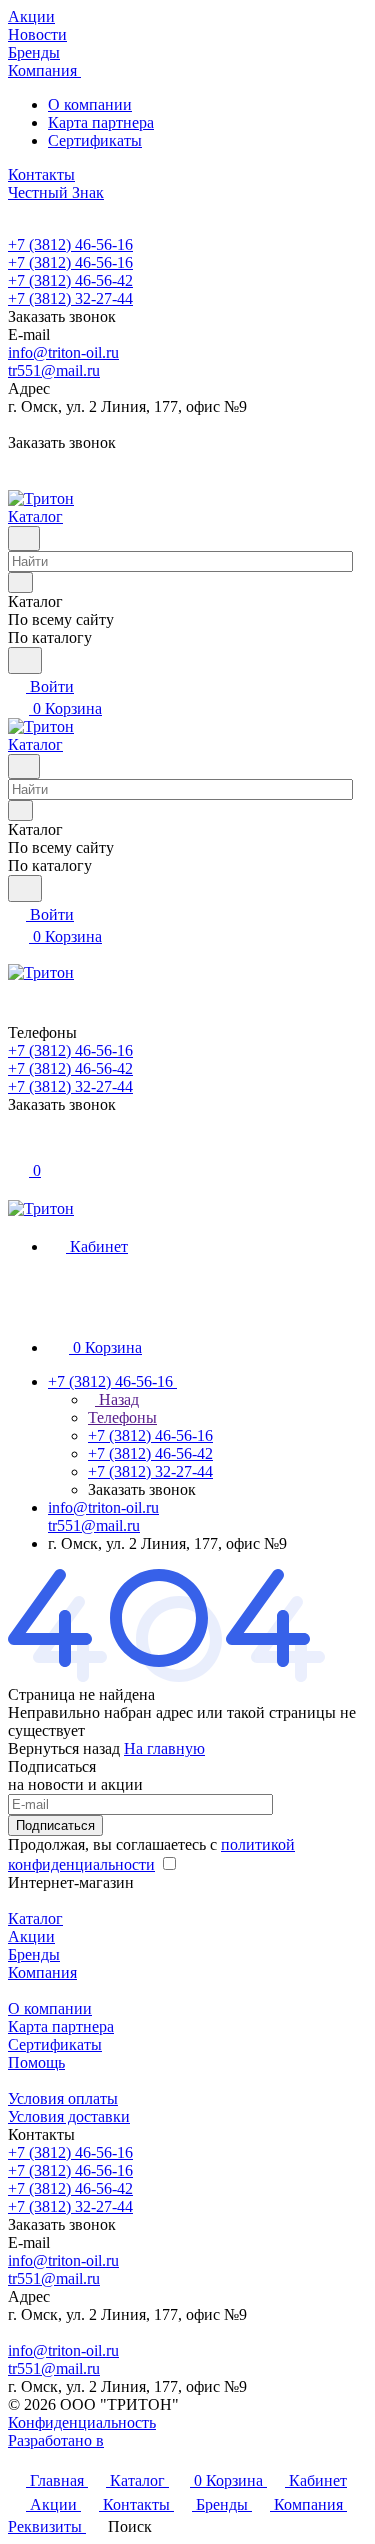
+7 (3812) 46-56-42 (70, 280)
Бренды (34, 1954)
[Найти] (25, 660)
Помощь (36, 2062)
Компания (42, 1972)
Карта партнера (101, 122)
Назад (117, 1399)
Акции (31, 1936)
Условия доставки (69, 2116)
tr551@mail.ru (54, 370)
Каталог (35, 1918)
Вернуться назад (64, 1748)
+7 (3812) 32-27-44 (70, 298)
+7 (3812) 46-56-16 (70, 244)
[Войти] (17, 1148)
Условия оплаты (63, 2098)
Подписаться (55, 1825)
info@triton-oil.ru (63, 352)
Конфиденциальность (82, 2422)
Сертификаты (95, 140)
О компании (90, 104)
